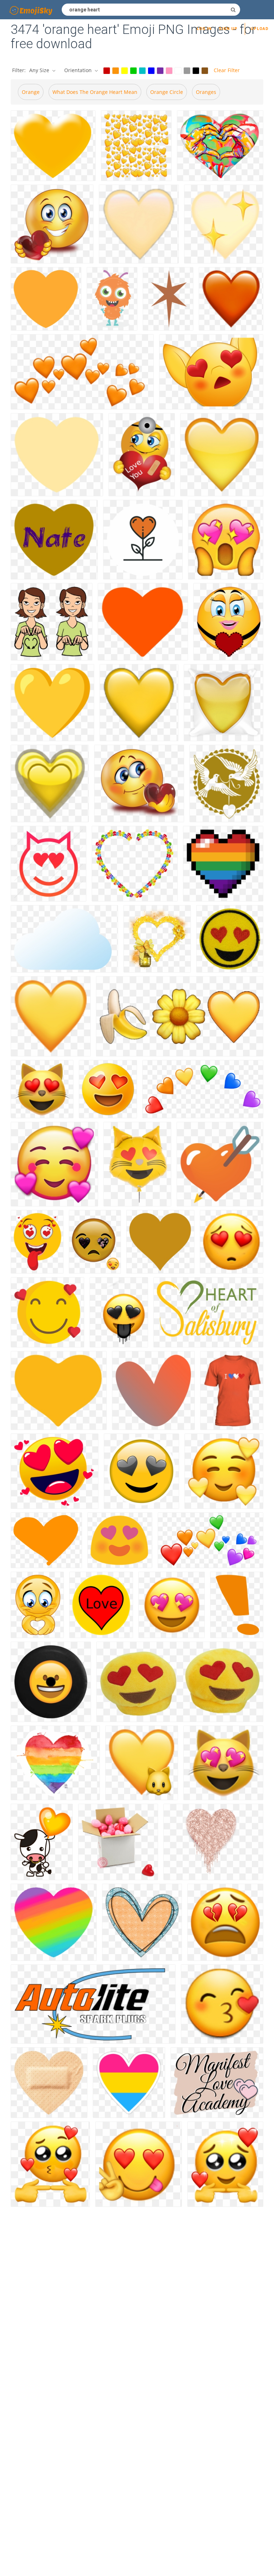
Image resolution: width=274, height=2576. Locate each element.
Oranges (206, 92)
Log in (204, 29)
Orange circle (167, 92)
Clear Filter (227, 70)
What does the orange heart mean (95, 92)
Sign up (228, 29)
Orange (31, 92)
